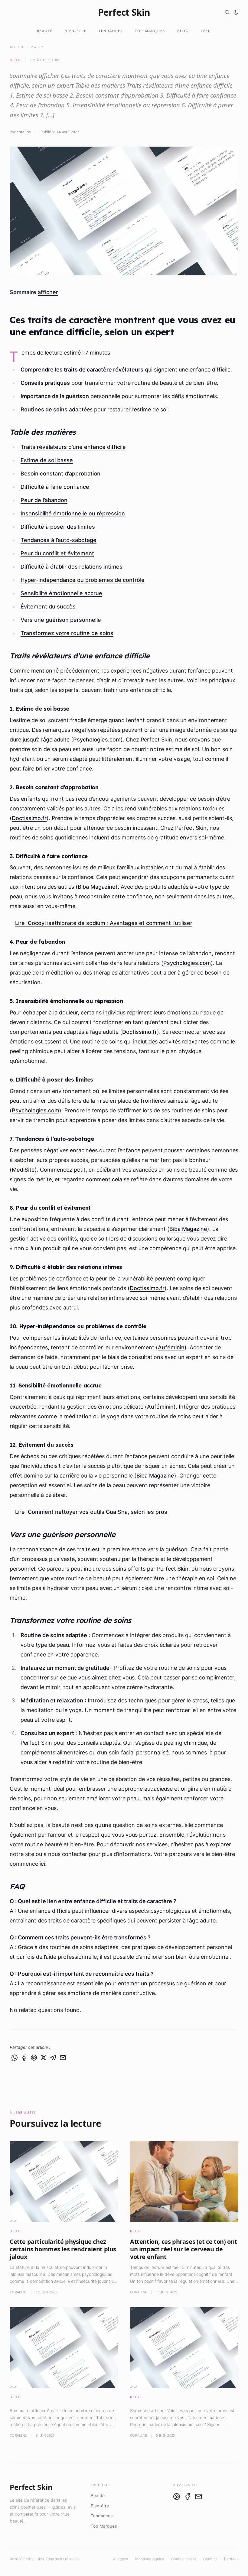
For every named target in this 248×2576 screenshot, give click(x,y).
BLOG (15, 2231)
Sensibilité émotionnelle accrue (61, 593)
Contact (210, 2559)
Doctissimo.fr (29, 818)
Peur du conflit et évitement (57, 553)
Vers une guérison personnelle (61, 620)
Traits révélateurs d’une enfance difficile (73, 447)
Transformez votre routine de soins (67, 633)
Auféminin (171, 1347)
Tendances (111, 31)
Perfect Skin (124, 12)
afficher (48, 292)
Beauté (45, 31)
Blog (183, 31)
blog (15, 60)
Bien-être (76, 31)
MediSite (23, 1170)
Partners (231, 2559)
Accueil (17, 47)
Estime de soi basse (47, 460)
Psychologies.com (97, 740)
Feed (206, 31)
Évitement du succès (48, 607)
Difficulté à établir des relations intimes (72, 567)
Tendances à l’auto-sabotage (59, 540)
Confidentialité (184, 2559)
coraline (24, 132)
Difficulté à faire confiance (55, 487)
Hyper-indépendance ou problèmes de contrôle (83, 580)
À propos (121, 2559)
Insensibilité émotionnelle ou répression (73, 513)
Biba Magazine (97, 887)
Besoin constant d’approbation (60, 474)
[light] (236, 12)
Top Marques (150, 31)
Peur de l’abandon (44, 500)
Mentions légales (150, 2559)
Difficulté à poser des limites (58, 527)
